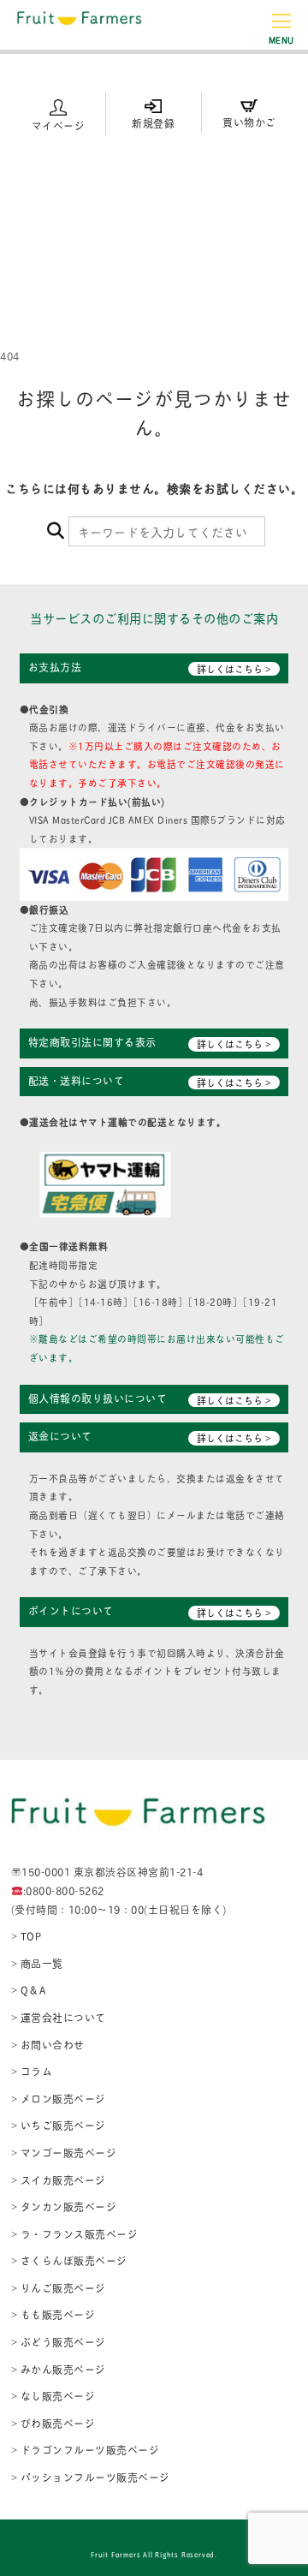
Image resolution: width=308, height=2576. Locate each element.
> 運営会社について (59, 2017)
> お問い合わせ (48, 2045)
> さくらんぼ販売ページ (69, 2260)
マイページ (59, 125)
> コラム (32, 2071)
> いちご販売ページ (59, 2125)
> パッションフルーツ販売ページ (91, 2477)
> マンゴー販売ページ (64, 2153)
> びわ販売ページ (53, 2423)
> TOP (27, 1936)
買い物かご (249, 122)
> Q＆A (29, 1990)
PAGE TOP (281, 2483)
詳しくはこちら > (234, 669)
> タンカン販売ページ (64, 2206)
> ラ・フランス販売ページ (75, 2234)
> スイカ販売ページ (59, 2180)
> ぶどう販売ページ (59, 2342)
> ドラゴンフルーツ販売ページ (86, 2450)
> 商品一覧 (37, 1963)
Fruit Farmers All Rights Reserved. (154, 2554)
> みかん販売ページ (59, 2369)
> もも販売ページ (53, 2314)
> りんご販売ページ (59, 2288)
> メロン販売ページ (59, 2099)
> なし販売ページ (53, 2396)
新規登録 (153, 123)
